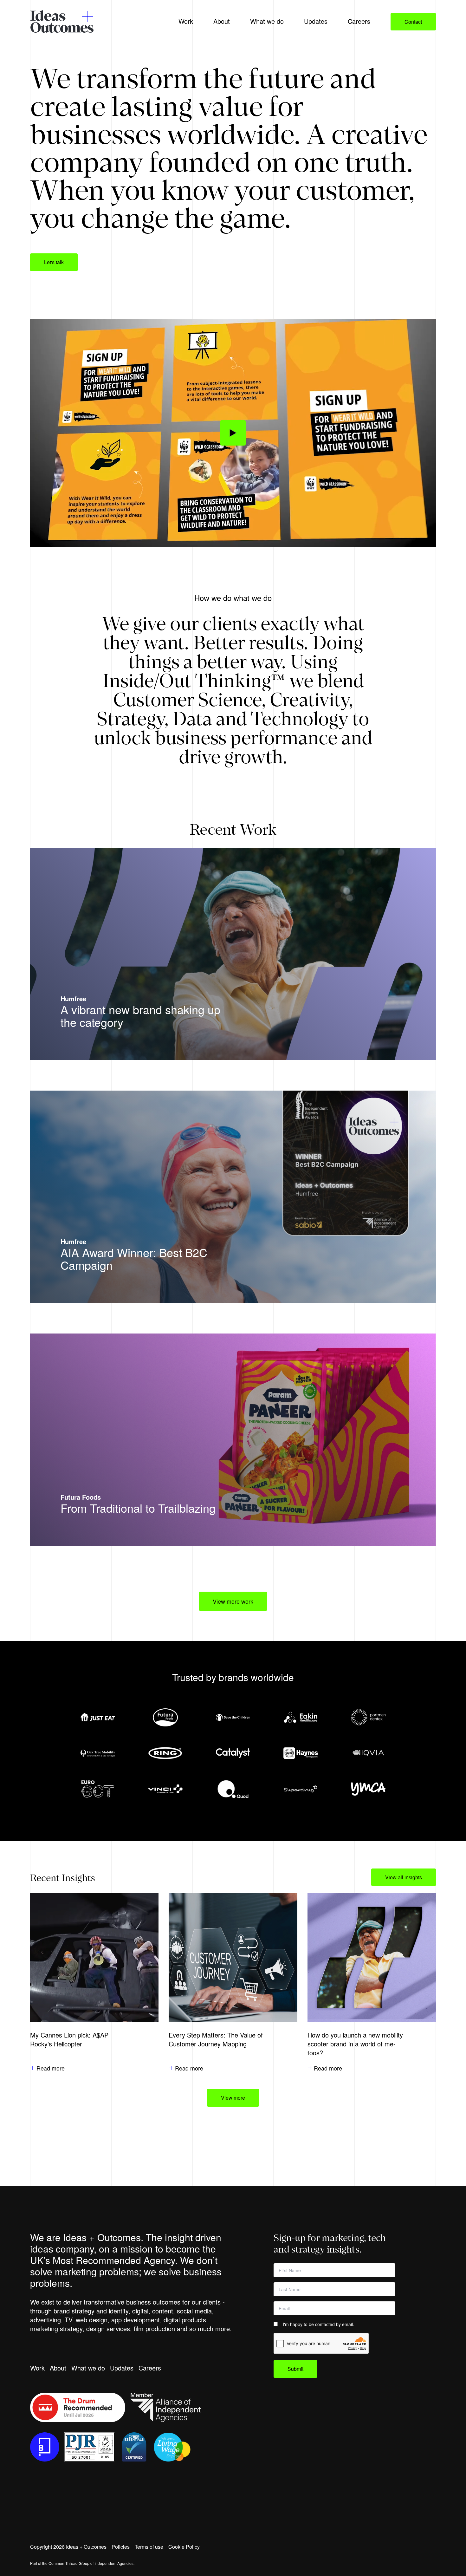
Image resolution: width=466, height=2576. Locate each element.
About (58, 2368)
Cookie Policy (184, 2547)
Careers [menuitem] (359, 21)
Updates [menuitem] (316, 21)
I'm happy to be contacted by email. (318, 2324)
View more (233, 2098)
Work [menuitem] (186, 21)
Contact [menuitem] (413, 22)
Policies (121, 2547)
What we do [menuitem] (267, 21)
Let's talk (54, 262)
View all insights (404, 1877)
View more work (233, 1601)
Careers (150, 2368)
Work (37, 2368)
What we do (88, 2368)
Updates (122, 2368)
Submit (295, 2369)
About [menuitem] (222, 21)
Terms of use (149, 2547)
